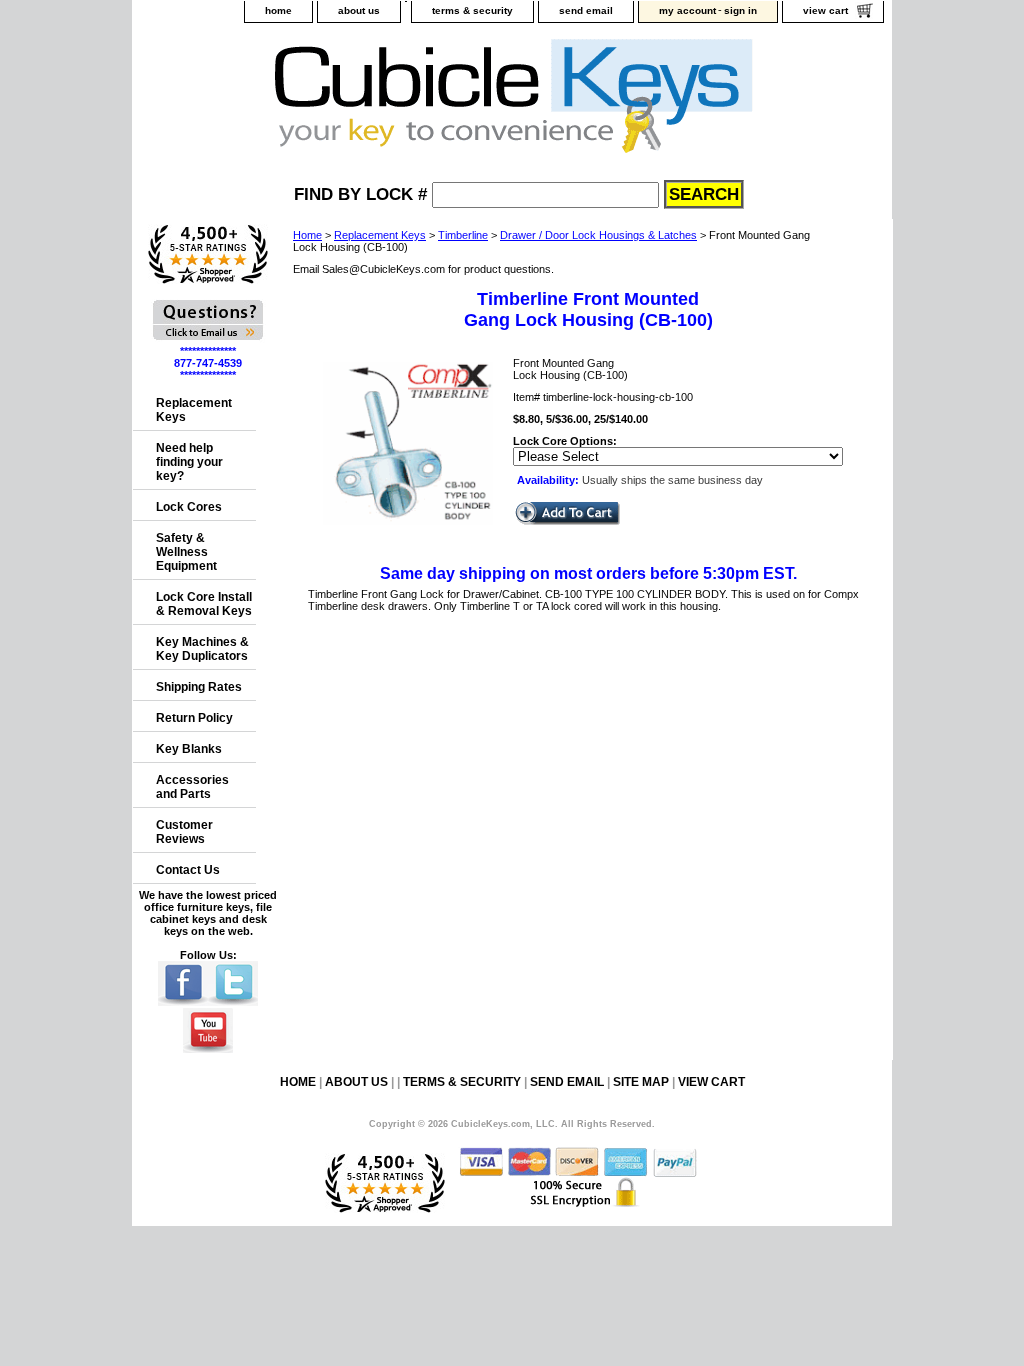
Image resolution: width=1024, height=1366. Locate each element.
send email (586, 10)
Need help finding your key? (189, 462)
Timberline (463, 235)
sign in (740, 10)
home (278, 10)
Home (307, 235)
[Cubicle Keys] (383, 101)
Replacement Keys (380, 235)
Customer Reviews (184, 832)
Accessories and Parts (192, 787)
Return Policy (194, 718)
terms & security (472, 10)
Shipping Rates (199, 687)
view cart (825, 10)
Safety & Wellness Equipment (186, 552)
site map (641, 1082)
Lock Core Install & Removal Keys (204, 604)
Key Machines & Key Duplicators (202, 649)
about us (359, 10)
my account (687, 10)
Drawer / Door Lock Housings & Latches (598, 235)
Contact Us (188, 870)
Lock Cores (189, 507)
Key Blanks (189, 749)
